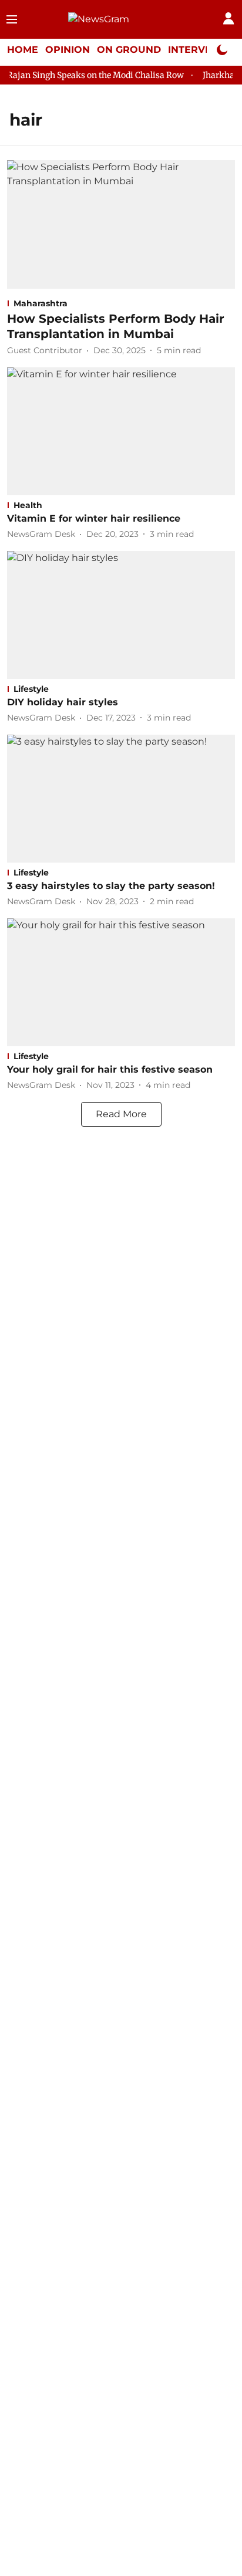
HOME (23, 50)
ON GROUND (129, 50)
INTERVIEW (197, 50)
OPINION (68, 50)
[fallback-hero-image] (121, 224)
